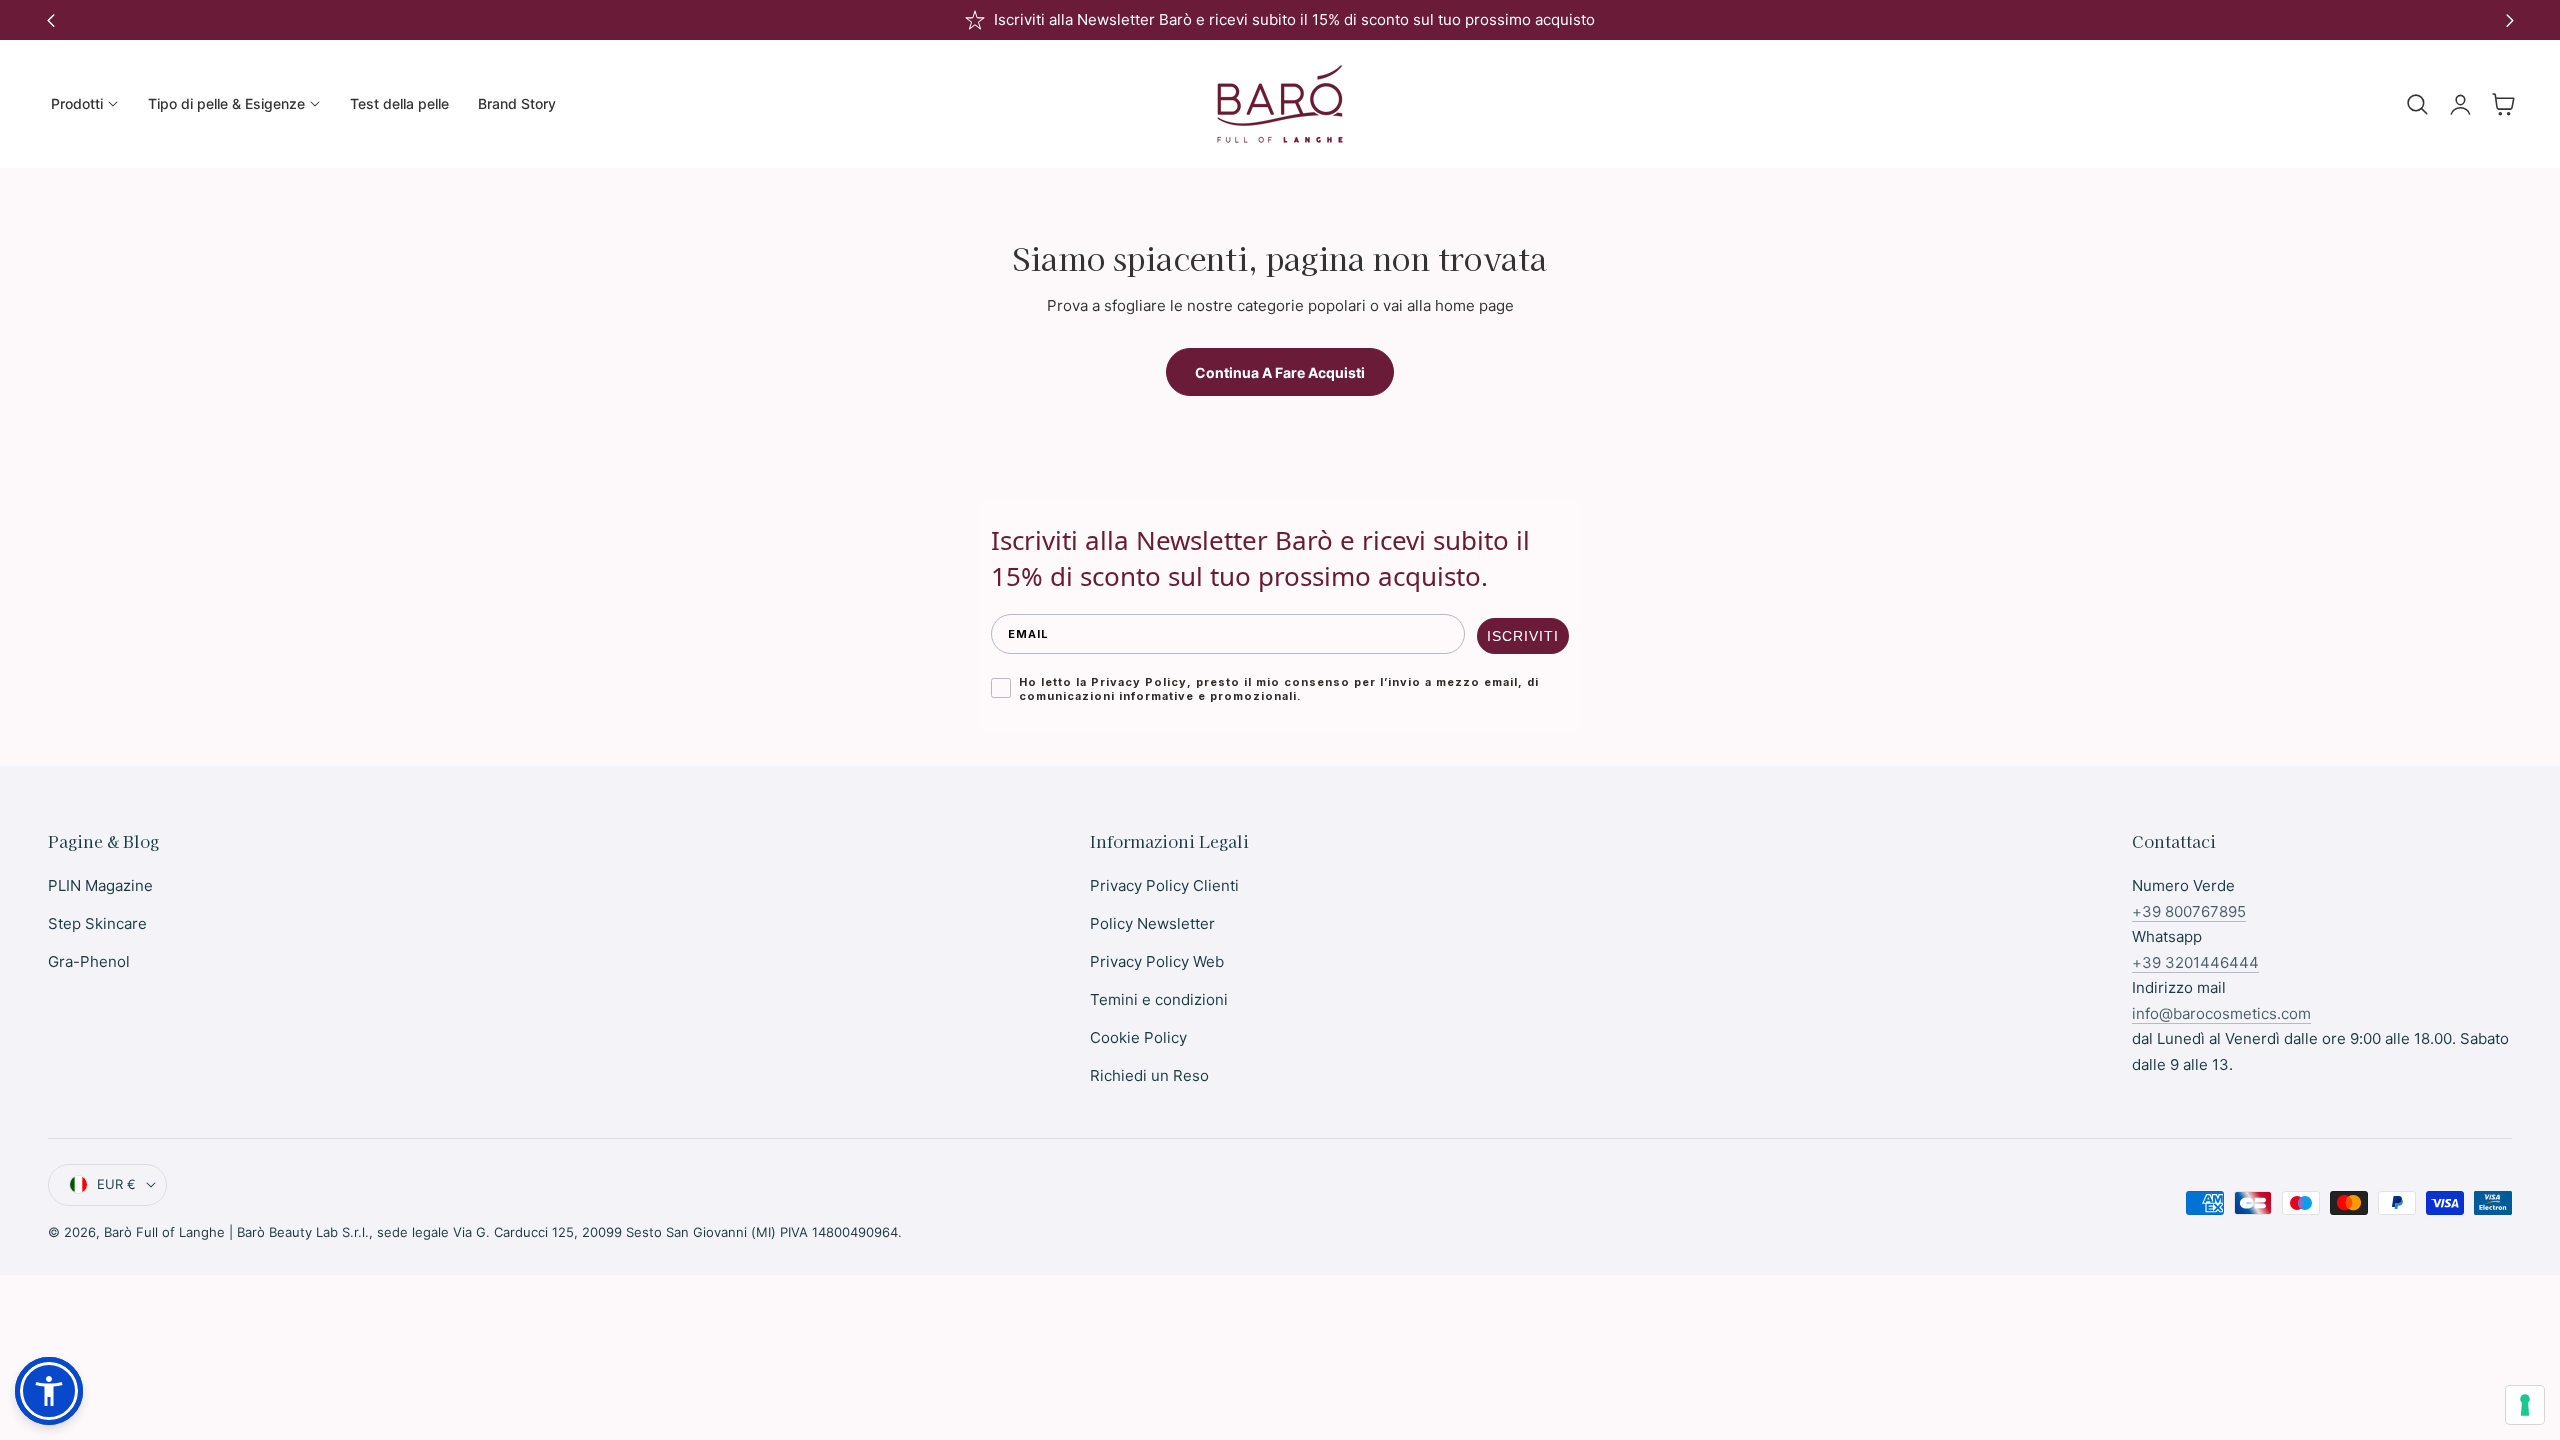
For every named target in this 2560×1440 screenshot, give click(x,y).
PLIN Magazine (100, 885)
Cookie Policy (1138, 1037)
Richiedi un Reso (1149, 1075)
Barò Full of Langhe (164, 1232)
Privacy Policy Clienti (1164, 885)
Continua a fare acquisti (1280, 372)
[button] (2417, 104)
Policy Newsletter (1152, 923)
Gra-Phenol (89, 961)
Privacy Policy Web (1157, 961)
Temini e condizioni (1159, 999)
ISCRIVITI (1523, 636)
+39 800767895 (2189, 911)
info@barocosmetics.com (2221, 1013)
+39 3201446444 (2195, 962)
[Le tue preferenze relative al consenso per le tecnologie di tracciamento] (2525, 1405)
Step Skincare (97, 923)
